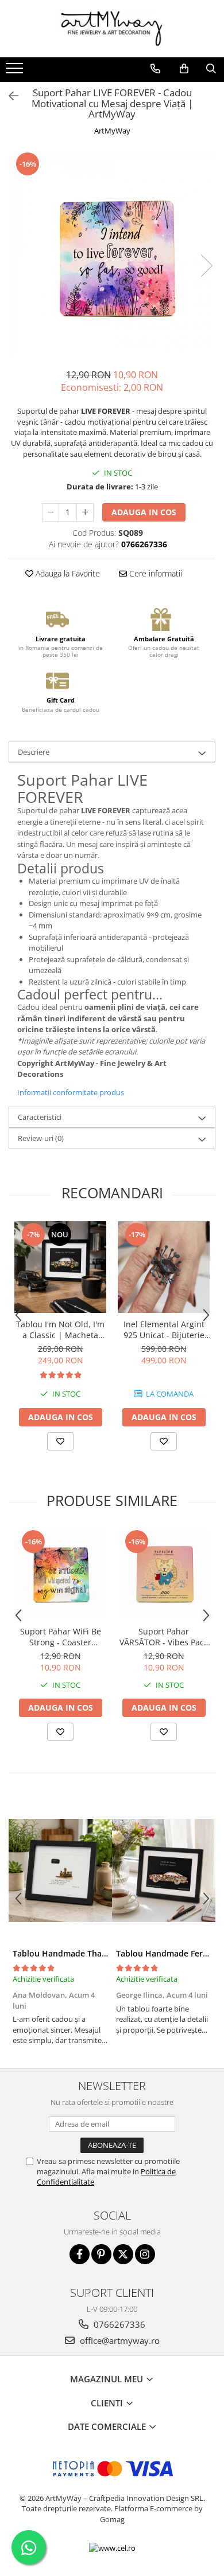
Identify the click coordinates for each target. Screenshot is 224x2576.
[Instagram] (145, 2254)
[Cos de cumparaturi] (184, 69)
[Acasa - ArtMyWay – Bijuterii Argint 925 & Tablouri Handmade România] (112, 29)
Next (206, 266)
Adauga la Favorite (67, 573)
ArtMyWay (112, 131)
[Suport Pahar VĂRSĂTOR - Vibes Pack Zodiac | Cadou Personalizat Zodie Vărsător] (164, 1574)
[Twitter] (123, 2254)
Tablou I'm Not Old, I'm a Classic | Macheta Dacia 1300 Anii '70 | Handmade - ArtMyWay (61, 1330)
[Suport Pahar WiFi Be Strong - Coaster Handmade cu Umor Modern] (60, 1574)
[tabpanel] (112, 254)
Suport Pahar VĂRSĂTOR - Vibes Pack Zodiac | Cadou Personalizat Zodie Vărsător (164, 1637)
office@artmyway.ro (119, 2340)
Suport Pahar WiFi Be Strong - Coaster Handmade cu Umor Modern (61, 1637)
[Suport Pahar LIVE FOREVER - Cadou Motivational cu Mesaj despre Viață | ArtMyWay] (112, 254)
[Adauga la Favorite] (60, 1441)
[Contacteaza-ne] (155, 69)
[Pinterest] (101, 2254)
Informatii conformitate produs (71, 1092)
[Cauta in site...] (211, 69)
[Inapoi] (9, 96)
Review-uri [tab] (41, 1138)
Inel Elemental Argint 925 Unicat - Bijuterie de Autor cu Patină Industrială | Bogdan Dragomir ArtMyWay (164, 1330)
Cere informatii (155, 573)
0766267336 (118, 2324)
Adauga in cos (144, 512)
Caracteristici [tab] (40, 1117)
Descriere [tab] (34, 752)
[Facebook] (80, 2254)
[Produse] (16, 72)
